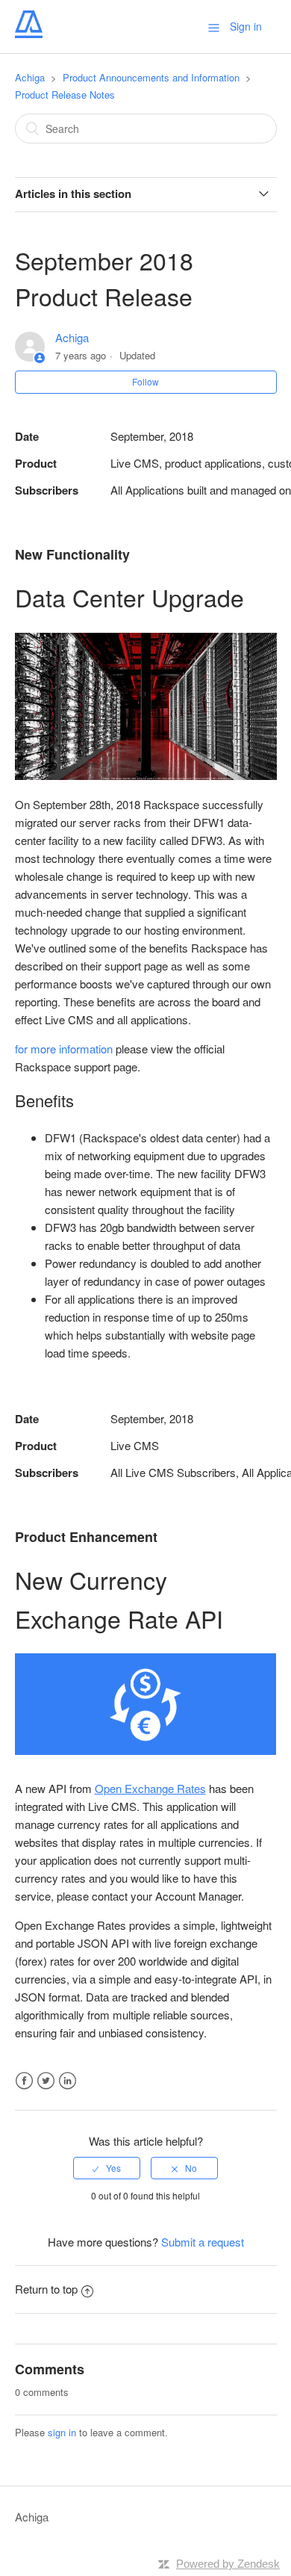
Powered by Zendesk (228, 2564)
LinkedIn (68, 2081)
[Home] (29, 33)
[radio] (107, 2168)
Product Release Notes (65, 95)
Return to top (46, 2289)
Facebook (24, 2081)
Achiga (30, 77)
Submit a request (203, 2242)
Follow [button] (145, 381)
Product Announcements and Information (151, 77)
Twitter (46, 2081)
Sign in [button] (246, 26)
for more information (64, 1049)
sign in (62, 2432)
